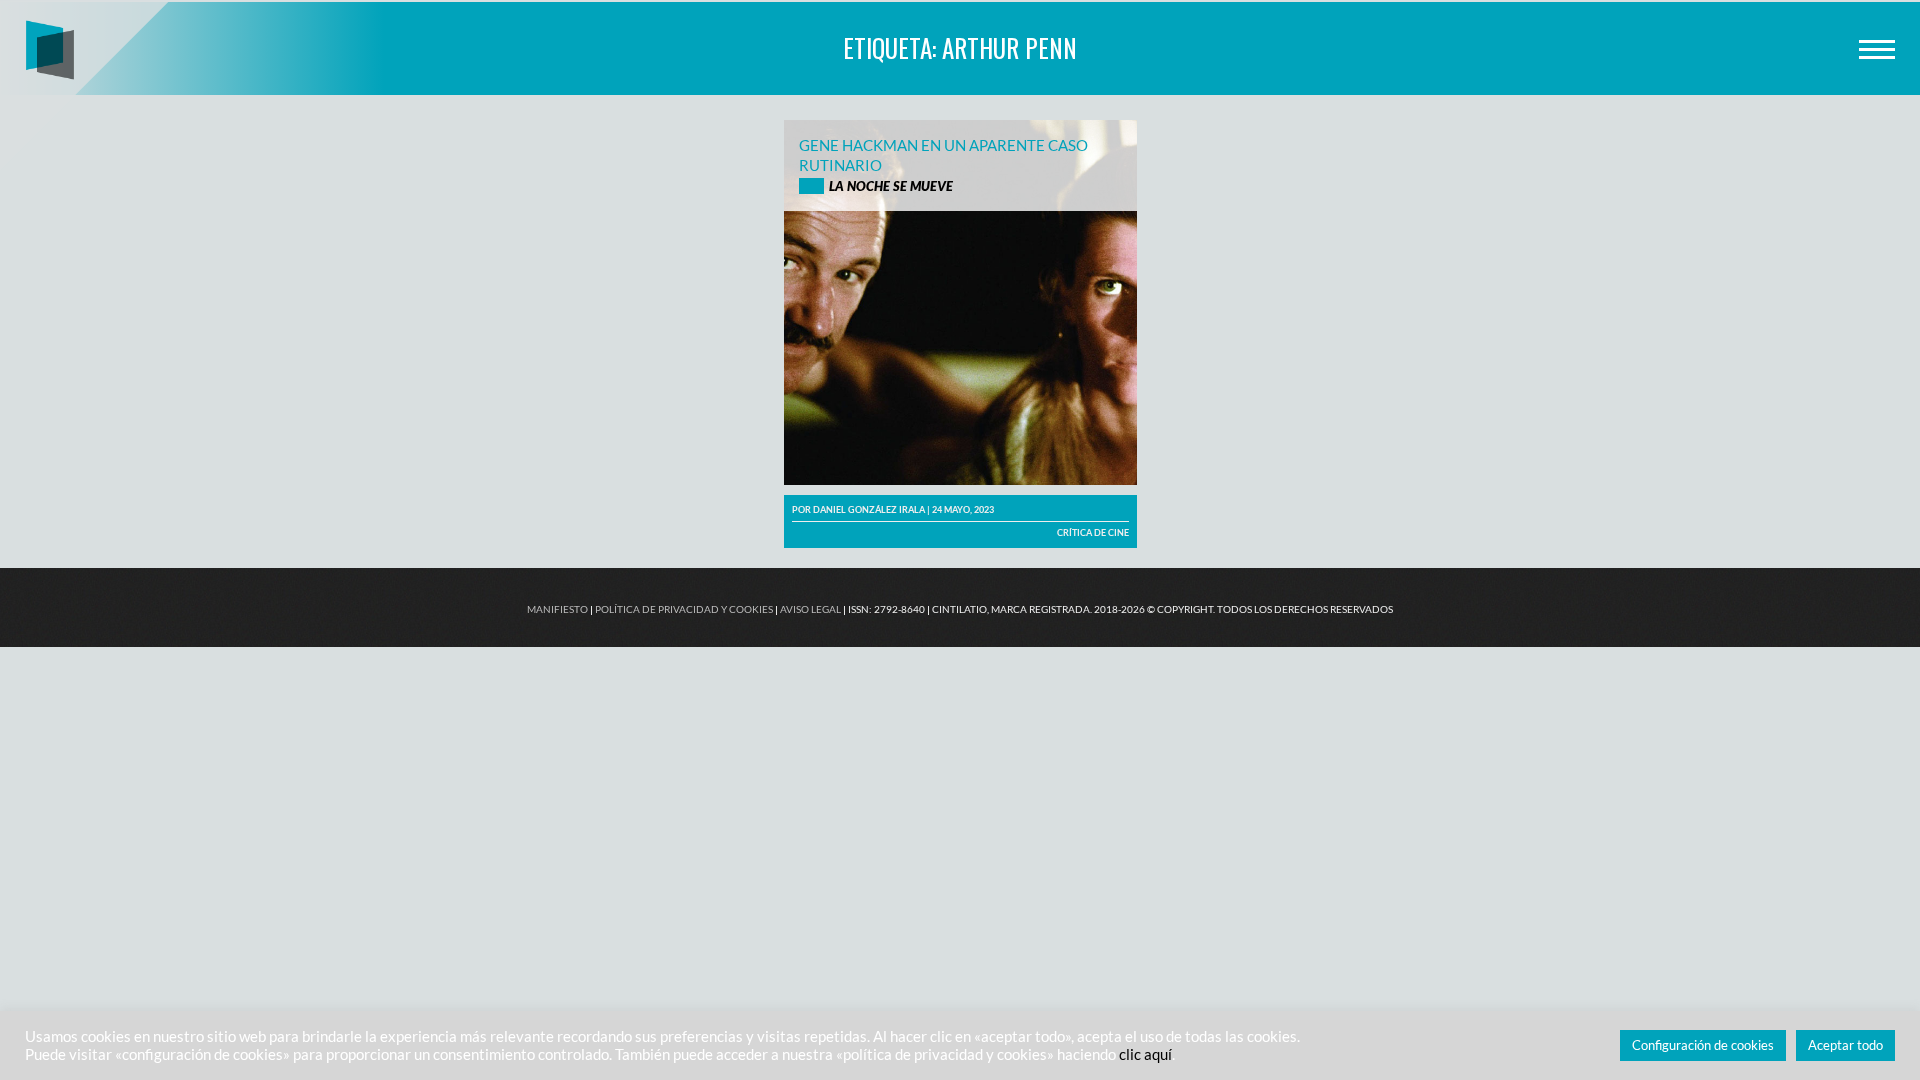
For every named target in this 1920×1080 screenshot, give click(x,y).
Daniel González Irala (869, 509)
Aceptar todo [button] (1845, 1045)
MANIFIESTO (557, 609)
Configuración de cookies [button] (1703, 1045)
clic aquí (1145, 1054)
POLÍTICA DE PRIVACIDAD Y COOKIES (684, 609)
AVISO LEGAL (810, 609)
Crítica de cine (1093, 532)
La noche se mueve (891, 186)
